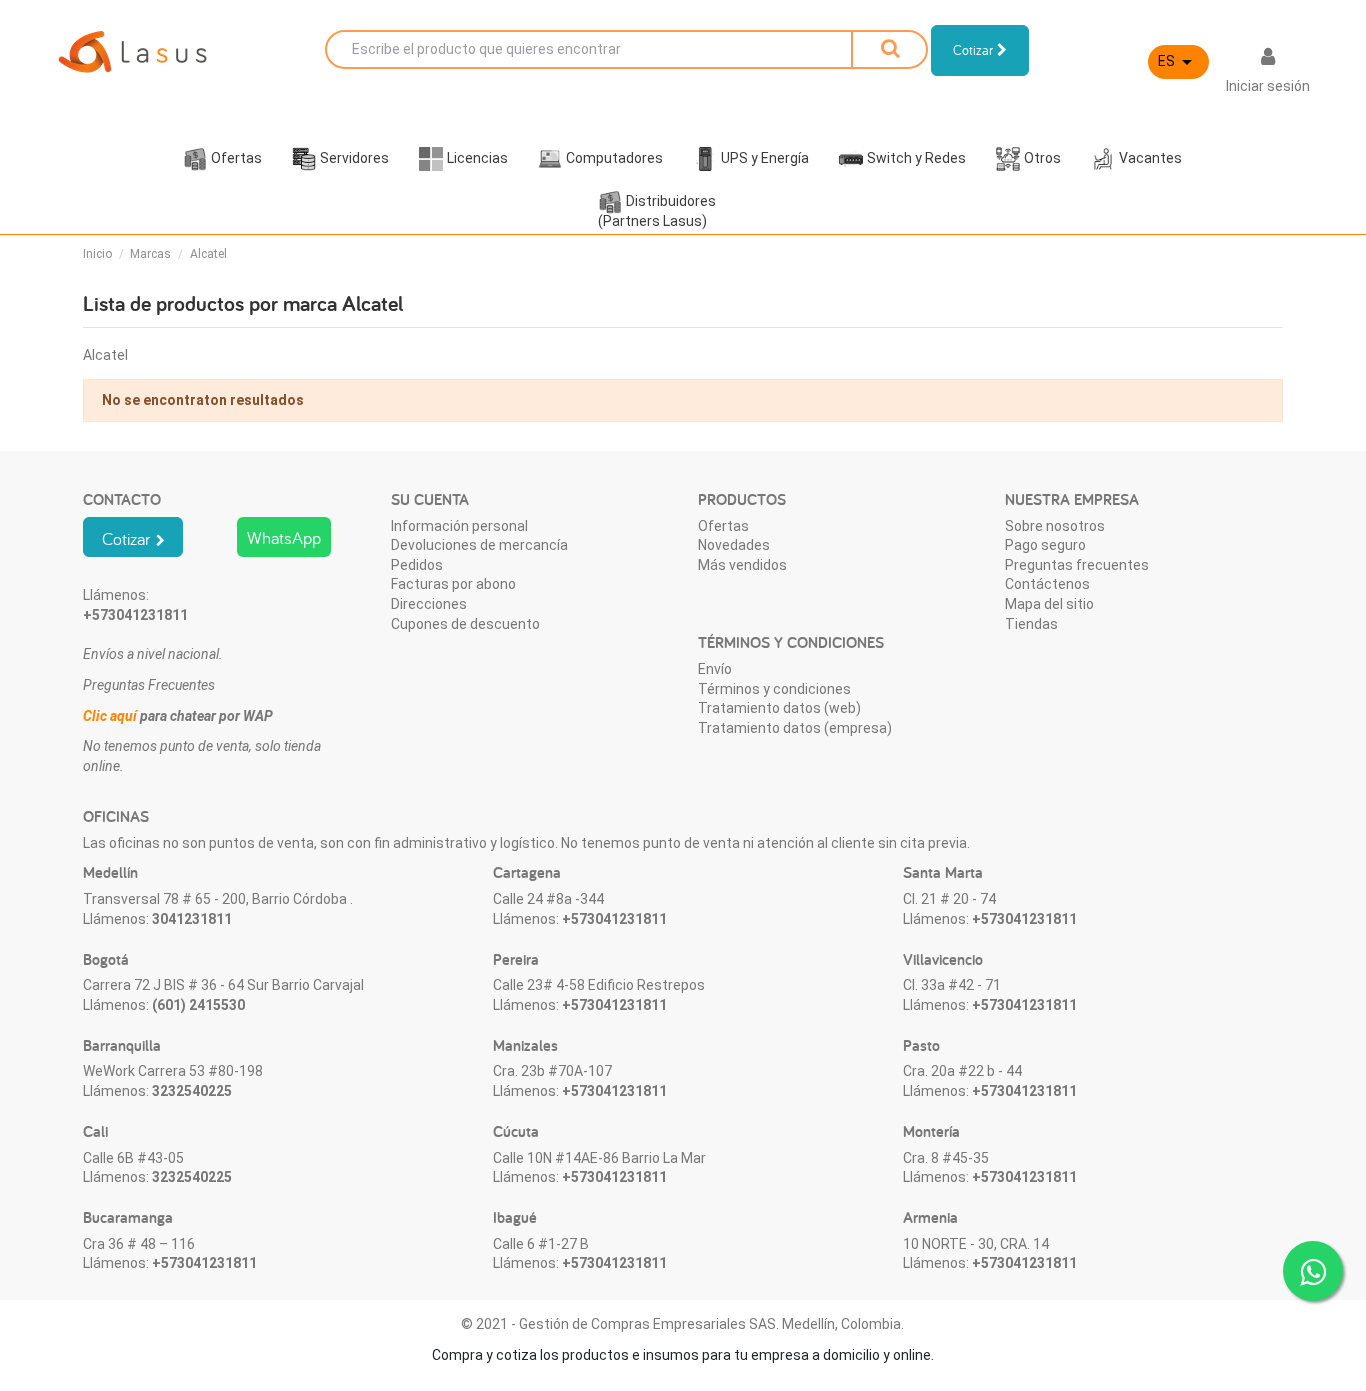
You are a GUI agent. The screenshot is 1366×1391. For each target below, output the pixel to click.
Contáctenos (1047, 584)
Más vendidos (742, 565)
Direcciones (429, 604)
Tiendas (1031, 624)
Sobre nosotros (1055, 526)
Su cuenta (430, 499)
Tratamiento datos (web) (779, 708)
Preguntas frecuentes (1077, 565)
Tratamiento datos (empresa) (795, 728)
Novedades (734, 545)
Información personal (459, 526)
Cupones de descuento (465, 624)
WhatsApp (284, 537)
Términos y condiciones (774, 689)
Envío (715, 669)
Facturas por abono (453, 584)
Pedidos (417, 565)
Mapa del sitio (1049, 604)
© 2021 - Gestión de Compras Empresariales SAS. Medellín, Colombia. (682, 1324)
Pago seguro (1045, 545)
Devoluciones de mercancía (479, 545)
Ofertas (723, 526)
